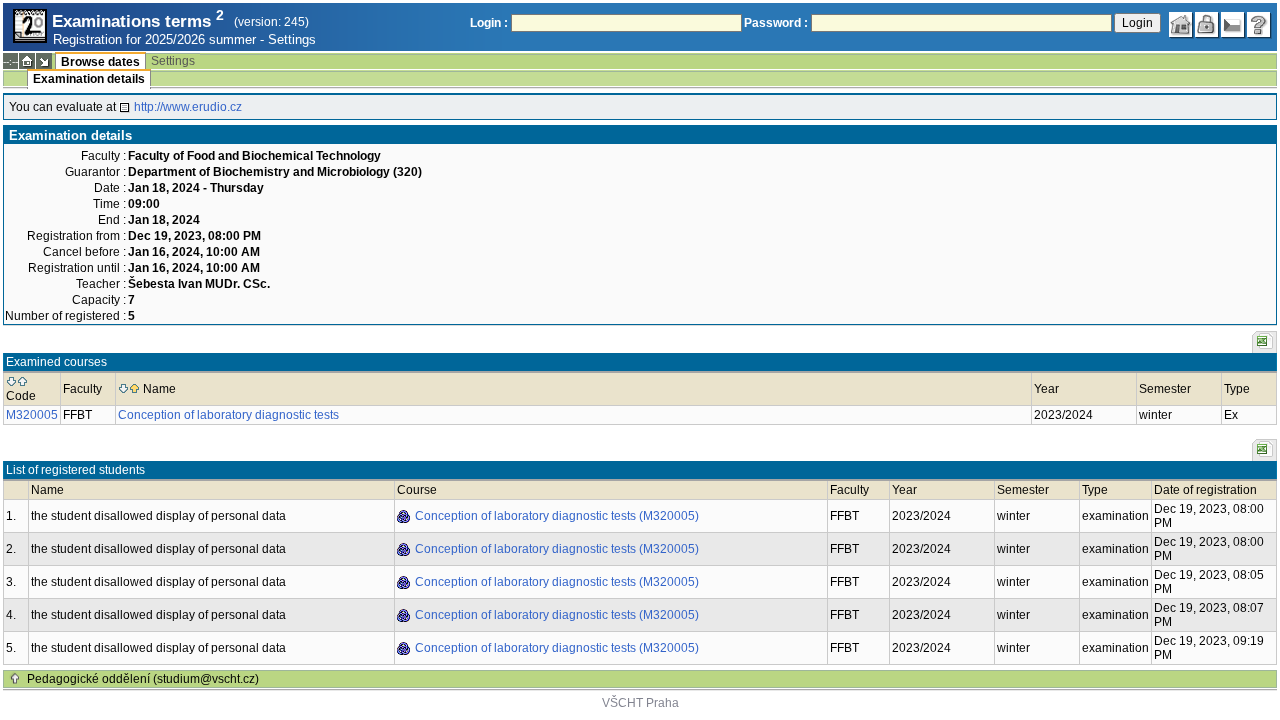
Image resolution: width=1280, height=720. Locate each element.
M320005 (32, 415)
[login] (1207, 25)
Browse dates (100, 62)
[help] (1259, 25)
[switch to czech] (1233, 25)
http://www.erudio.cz (188, 107)
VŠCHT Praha (640, 703)
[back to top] (15, 679)
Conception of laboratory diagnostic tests (228, 415)
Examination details (89, 79)
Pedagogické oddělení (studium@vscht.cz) (143, 679)
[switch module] (44, 61)
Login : (489, 23)
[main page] (1181, 25)
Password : (776, 23)
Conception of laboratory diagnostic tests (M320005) (557, 516)
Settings (292, 39)
